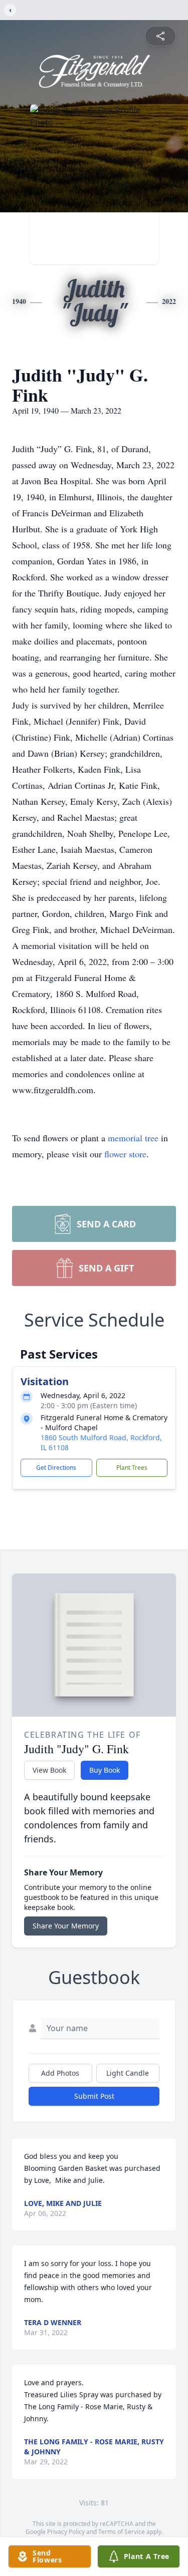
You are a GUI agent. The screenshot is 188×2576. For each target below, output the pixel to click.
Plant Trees (132, 1468)
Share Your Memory (66, 1926)
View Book (49, 1770)
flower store (125, 1154)
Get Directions (56, 1468)
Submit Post (94, 2096)
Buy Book (105, 1770)
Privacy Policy (66, 2532)
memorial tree (133, 1138)
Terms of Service (122, 2532)
